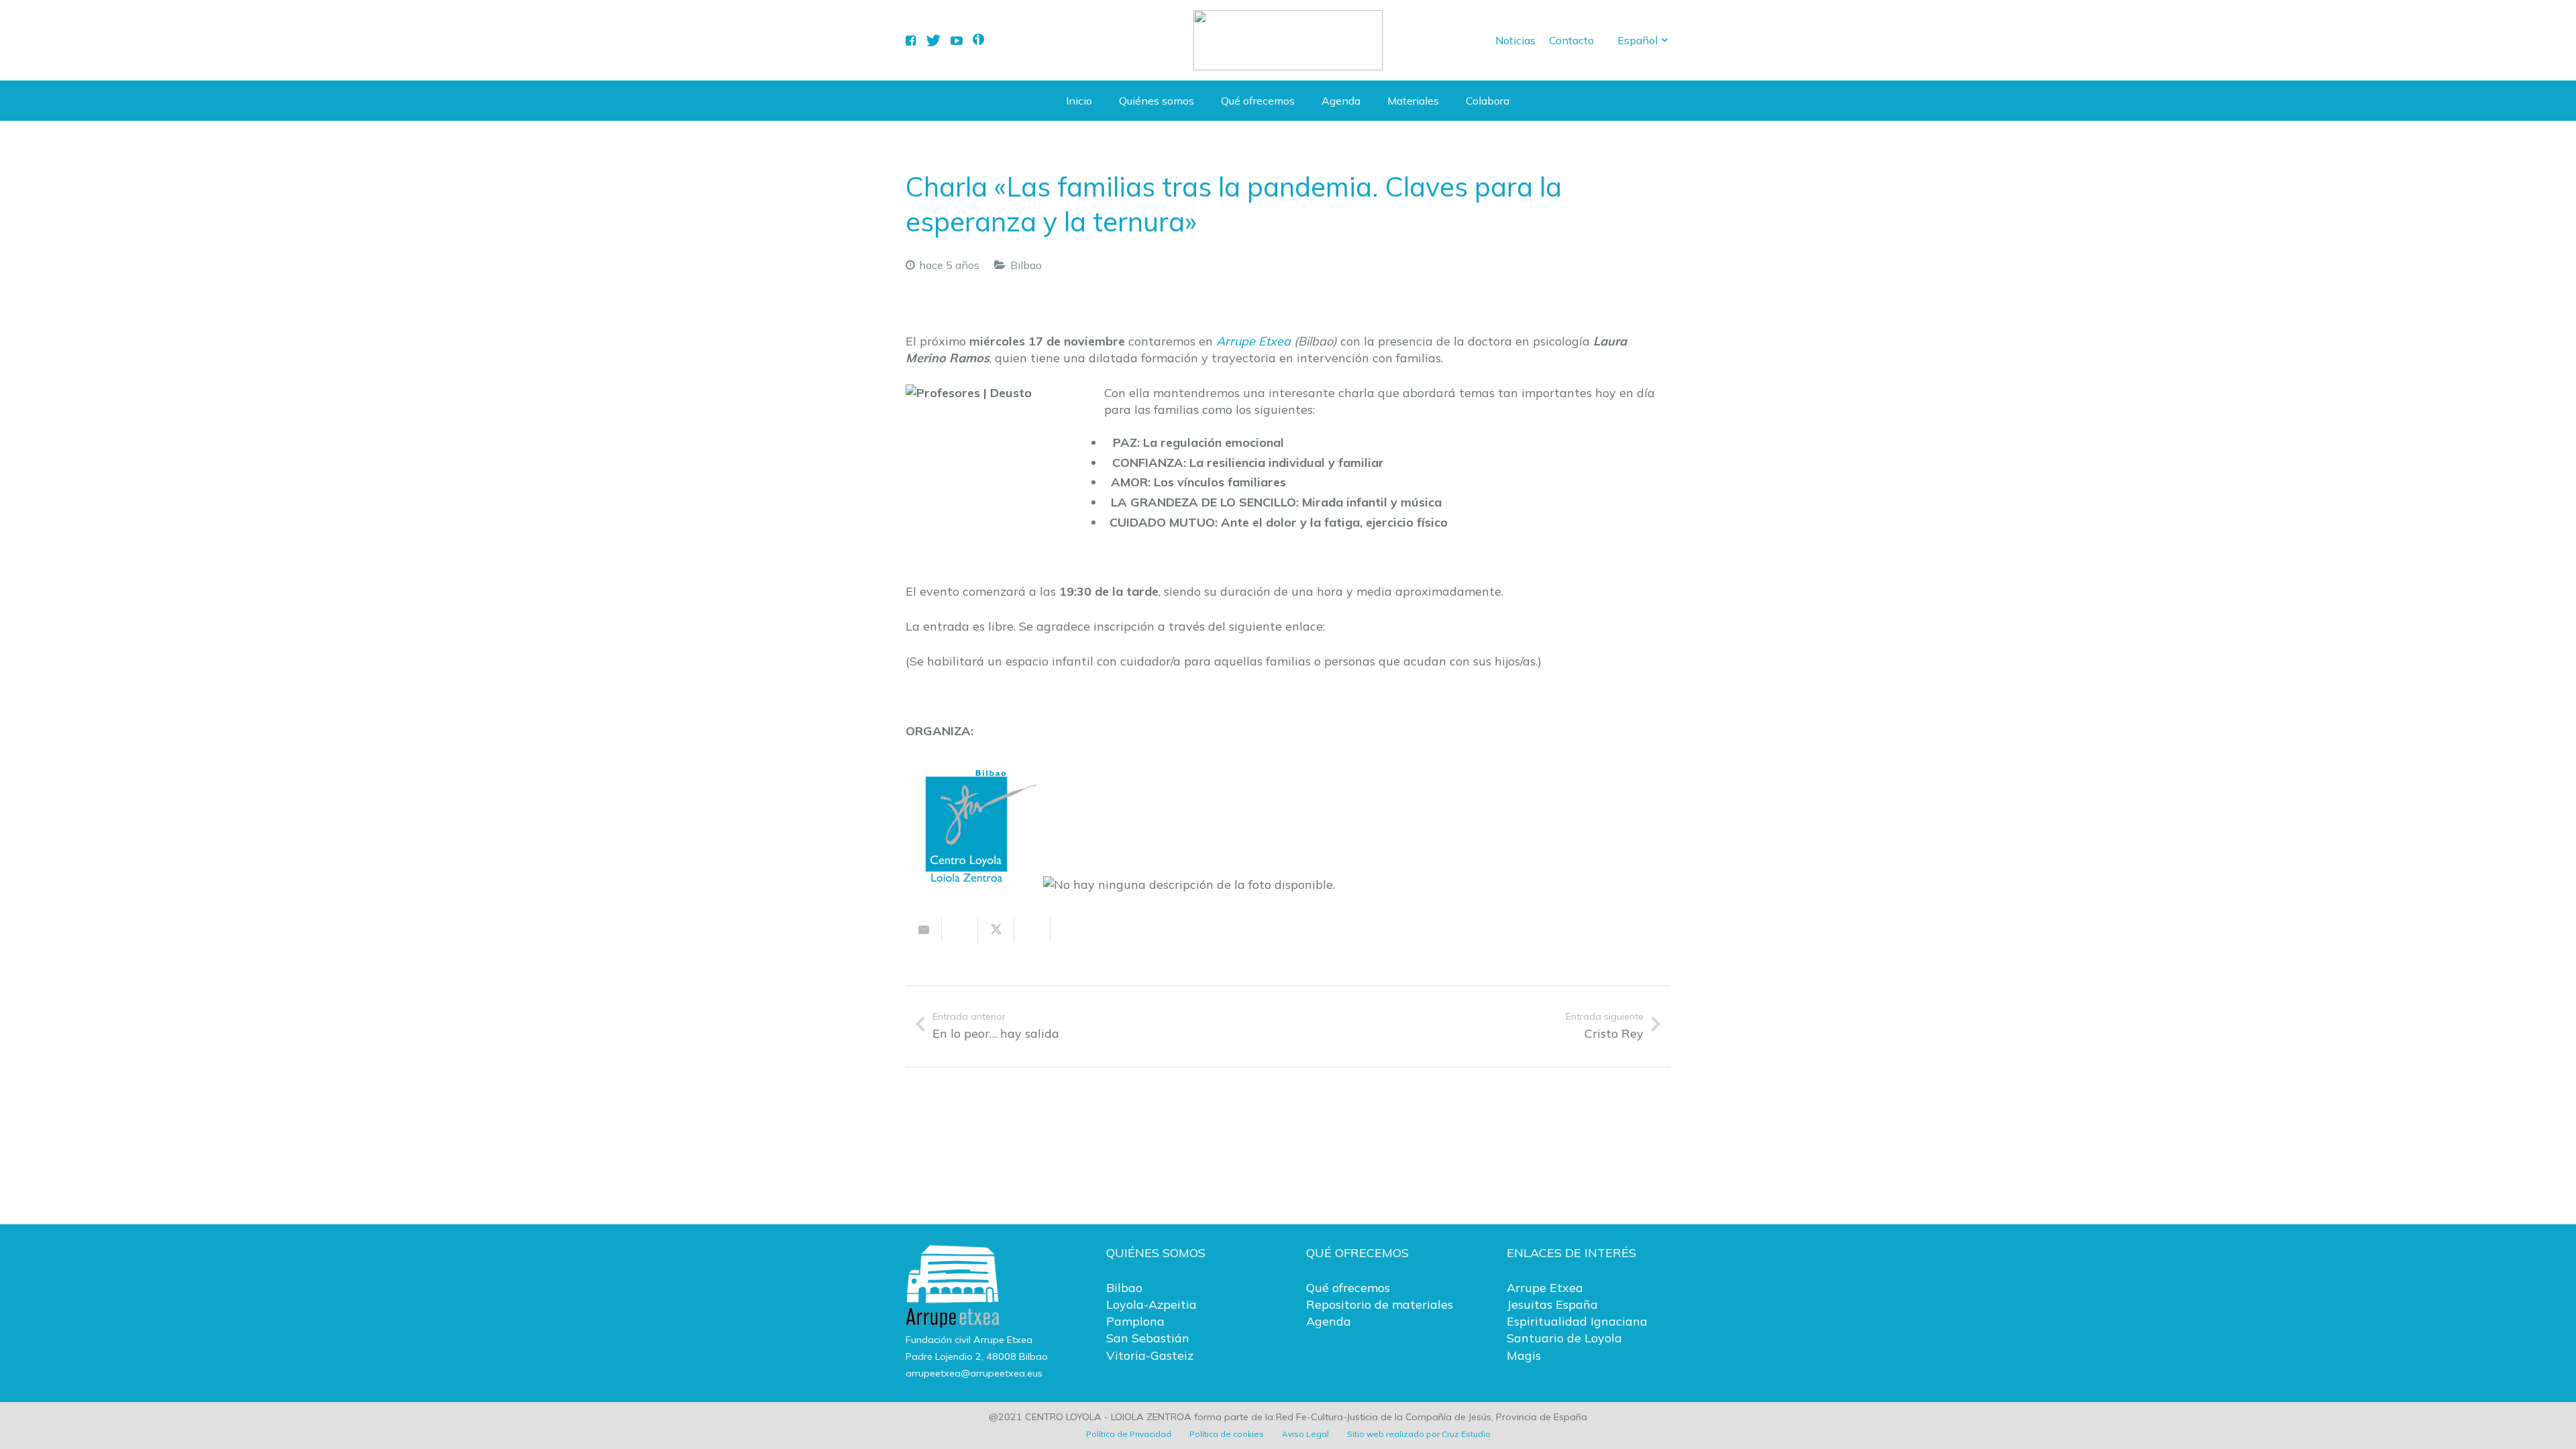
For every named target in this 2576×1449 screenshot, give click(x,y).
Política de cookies (1227, 1434)
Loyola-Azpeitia (1151, 1304)
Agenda (1329, 1321)
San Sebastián (1148, 1338)
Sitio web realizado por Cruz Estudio (1419, 1434)
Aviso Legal (1305, 1434)
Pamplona (1135, 1321)
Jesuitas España (1552, 1304)
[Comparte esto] (960, 930)
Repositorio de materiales (1380, 1304)
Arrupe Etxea (1253, 341)
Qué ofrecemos (1348, 1288)
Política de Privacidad (1129, 1434)
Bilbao (1026, 265)
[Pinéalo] (1069, 930)
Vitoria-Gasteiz (1150, 1355)
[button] (1644, 40)
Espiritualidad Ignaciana (1577, 1321)
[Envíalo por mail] (924, 930)
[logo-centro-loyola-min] (1288, 40)
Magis (1524, 1355)
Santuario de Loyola (1564, 1338)
